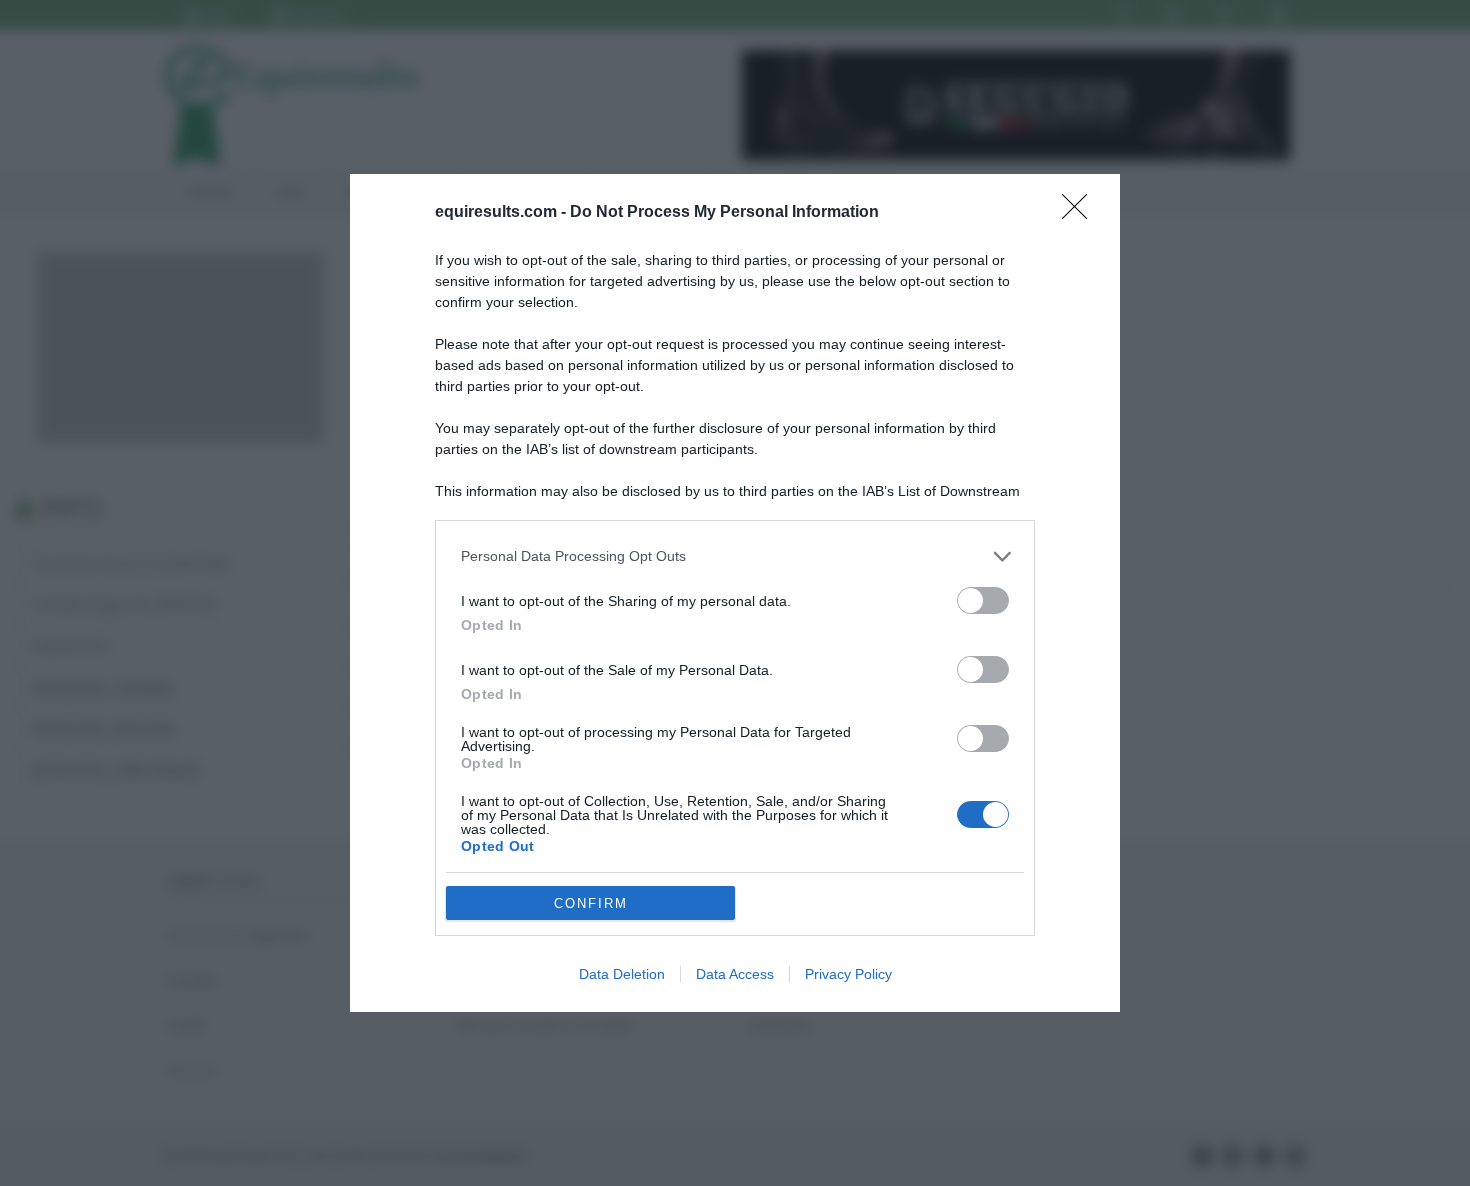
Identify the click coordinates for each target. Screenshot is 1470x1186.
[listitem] (735, 556)
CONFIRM (591, 903)
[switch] (983, 600)
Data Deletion (622, 974)
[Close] (1081, 213)
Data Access (735, 974)
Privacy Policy (848, 974)
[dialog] (735, 593)
